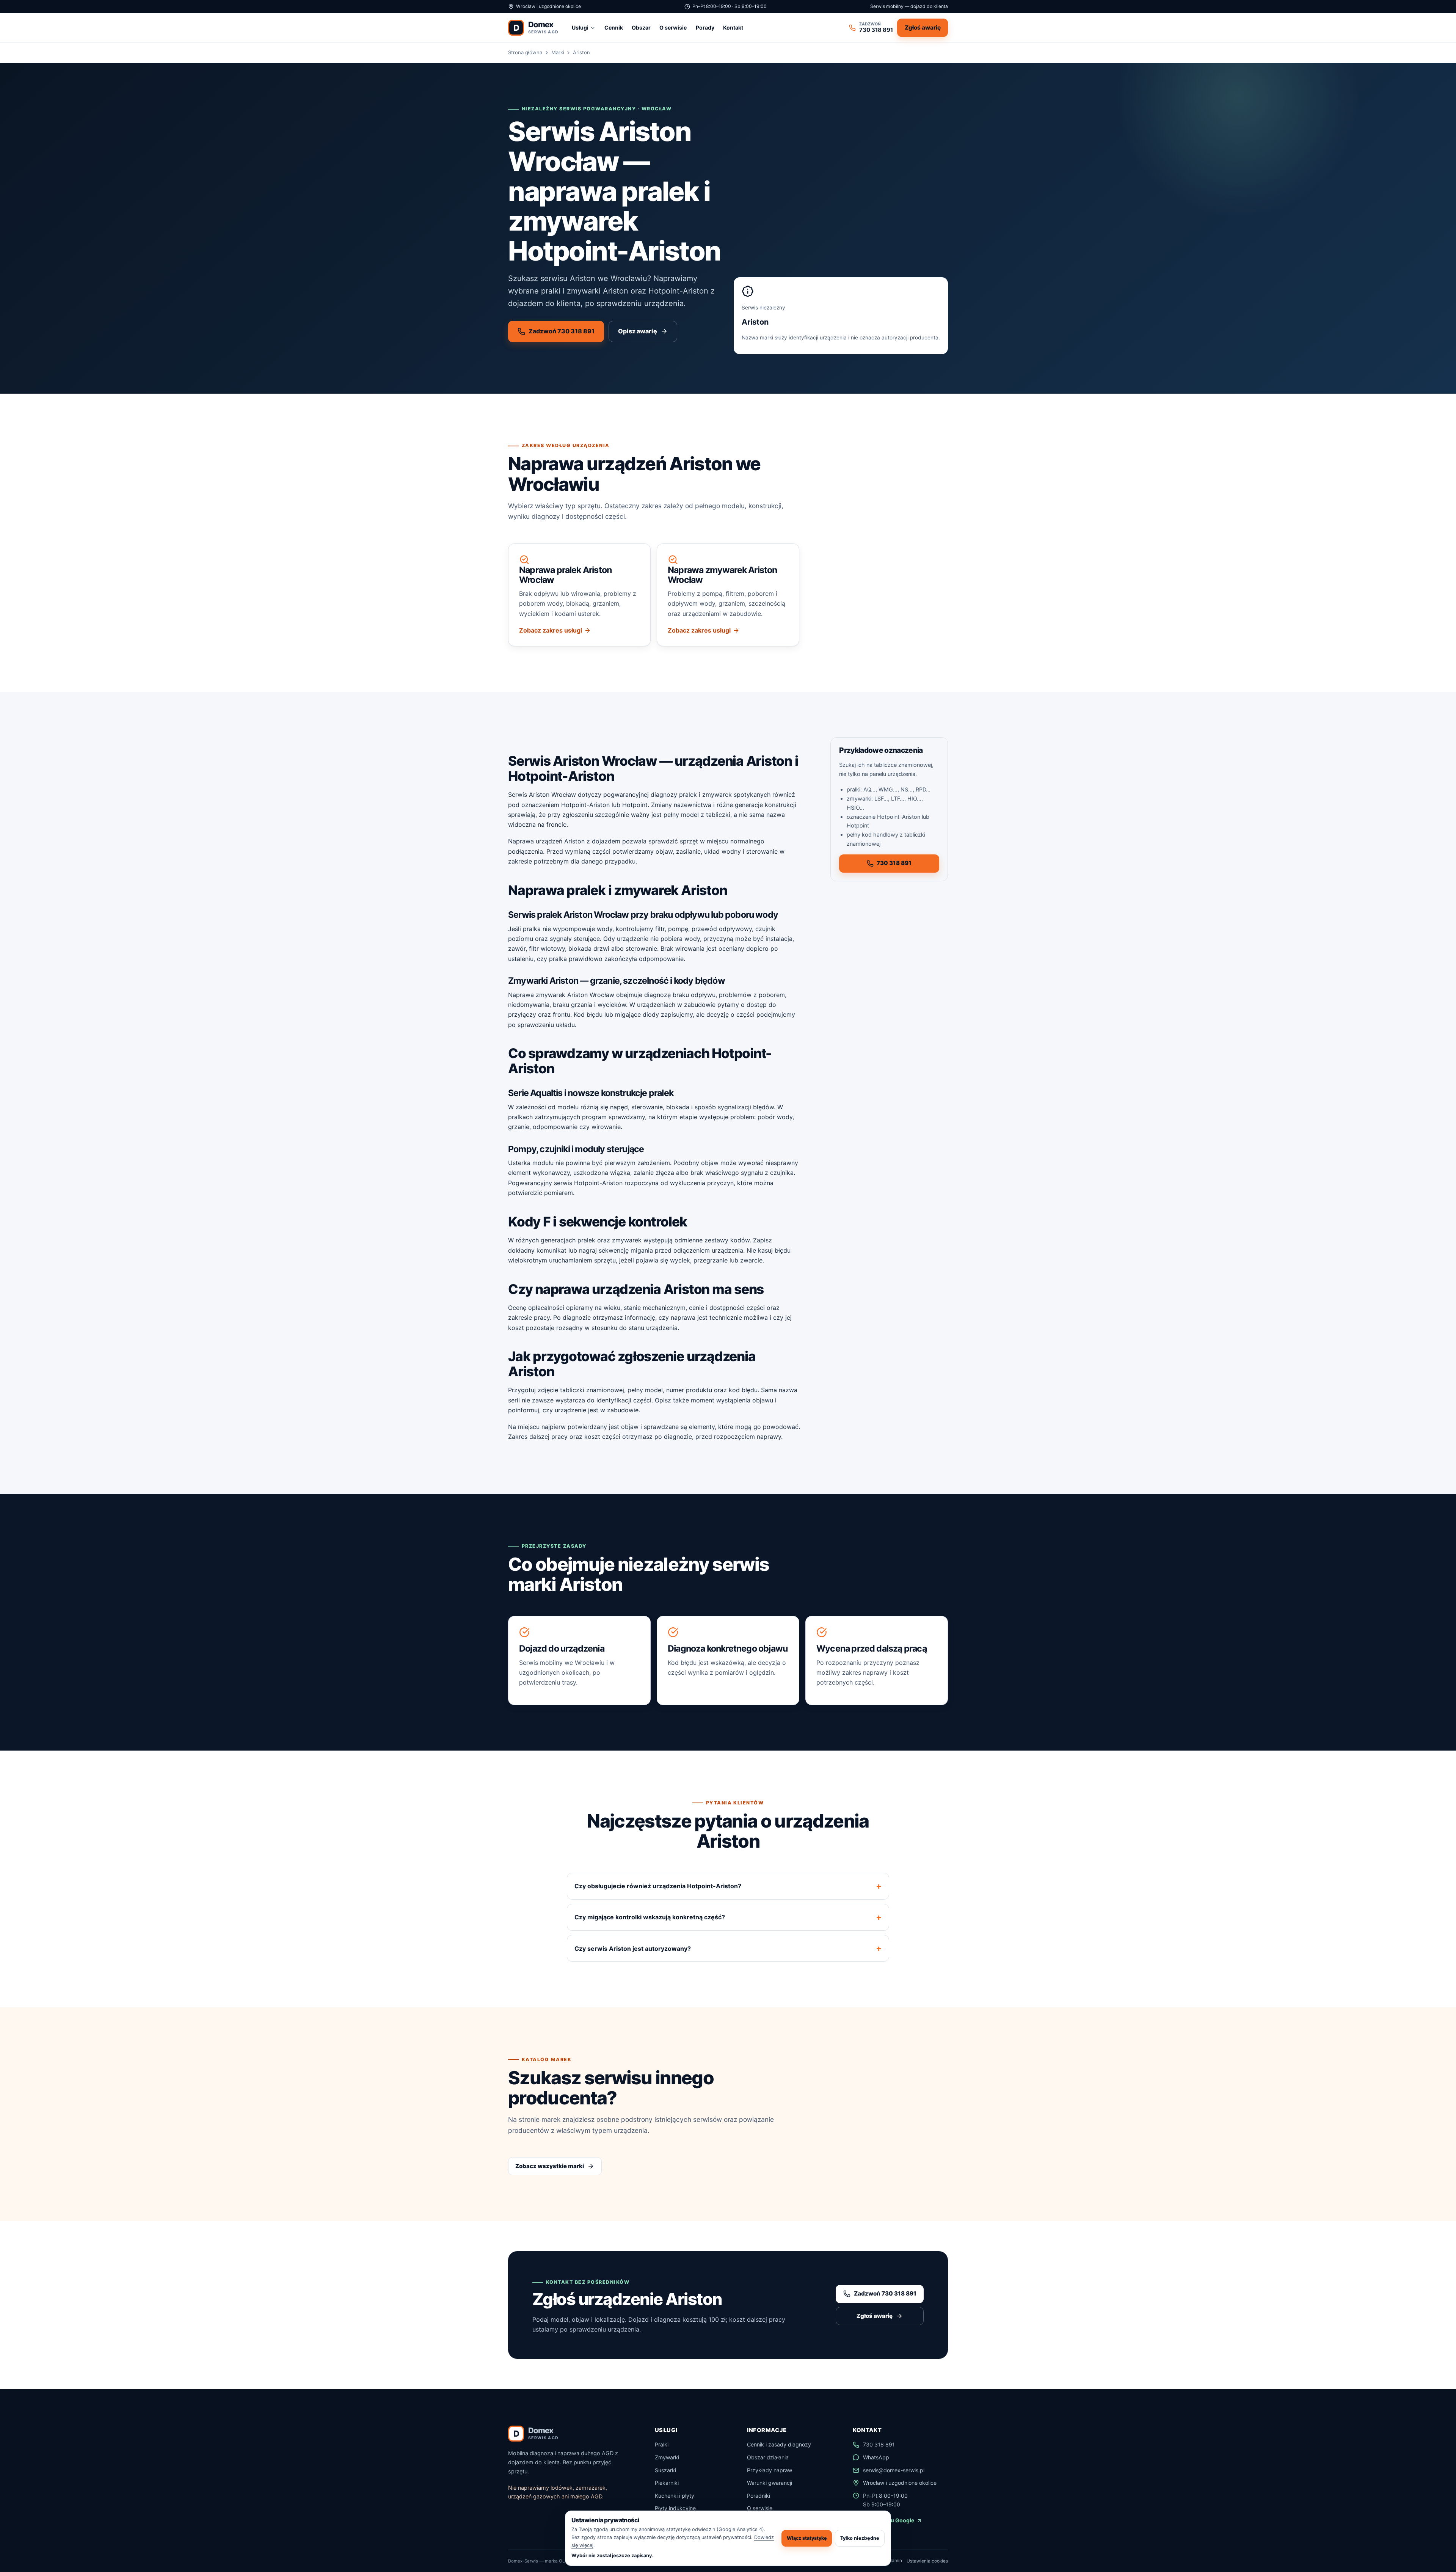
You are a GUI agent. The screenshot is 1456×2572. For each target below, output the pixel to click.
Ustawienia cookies (927, 2561)
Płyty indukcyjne (675, 2508)
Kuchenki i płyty (675, 2496)
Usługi (580, 27)
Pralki (662, 2444)
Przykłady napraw (770, 2470)
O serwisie (673, 27)
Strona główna (525, 52)
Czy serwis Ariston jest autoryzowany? (633, 1949)
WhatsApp (876, 2457)
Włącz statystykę (807, 2538)
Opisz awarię (638, 331)
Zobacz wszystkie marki (550, 2166)
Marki (558, 52)
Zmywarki (667, 2457)
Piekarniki (667, 2483)
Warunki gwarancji (770, 2483)
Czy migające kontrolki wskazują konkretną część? (650, 1917)
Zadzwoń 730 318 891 (562, 331)
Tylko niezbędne (860, 2538)
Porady (705, 27)
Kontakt (733, 27)
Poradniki (759, 2496)
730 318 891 (894, 863)
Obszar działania (768, 2457)
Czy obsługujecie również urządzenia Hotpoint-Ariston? (658, 1886)
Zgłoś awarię (923, 27)
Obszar (641, 27)
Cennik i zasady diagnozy (779, 2444)
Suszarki (665, 2470)
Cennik (614, 27)
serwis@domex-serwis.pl (894, 2470)
